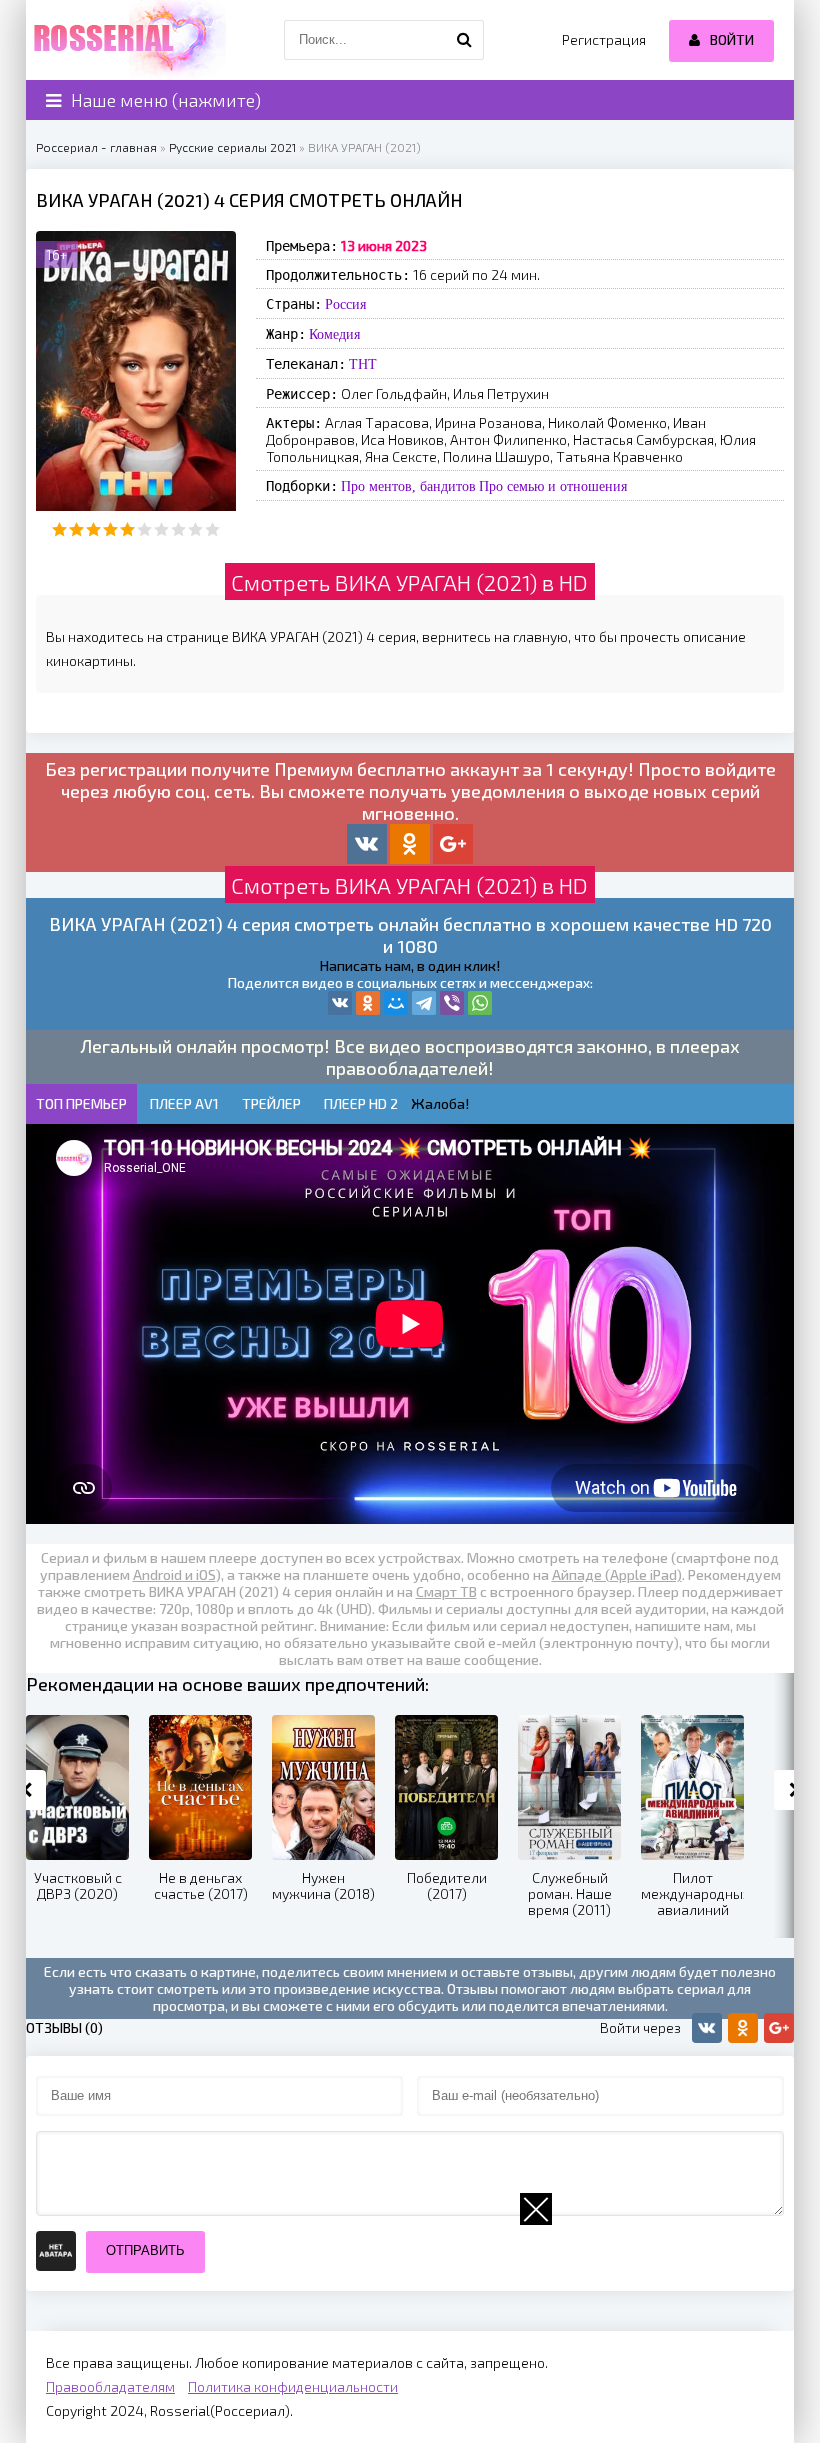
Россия (345, 304)
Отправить (145, 2250)
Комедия (334, 334)
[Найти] (464, 40)
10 (212, 529)
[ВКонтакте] (340, 1003)
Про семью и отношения (553, 486)
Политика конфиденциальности (293, 2386)
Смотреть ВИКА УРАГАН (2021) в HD (409, 582)
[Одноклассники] (368, 1003)
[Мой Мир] (396, 1003)
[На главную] (126, 40)
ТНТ (363, 364)
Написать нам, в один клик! (410, 965)
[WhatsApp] (480, 1003)
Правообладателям (110, 2386)
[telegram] (424, 1003)
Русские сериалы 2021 (232, 147)
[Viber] (452, 1003)
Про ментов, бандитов (408, 486)
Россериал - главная (96, 147)
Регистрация (604, 39)
